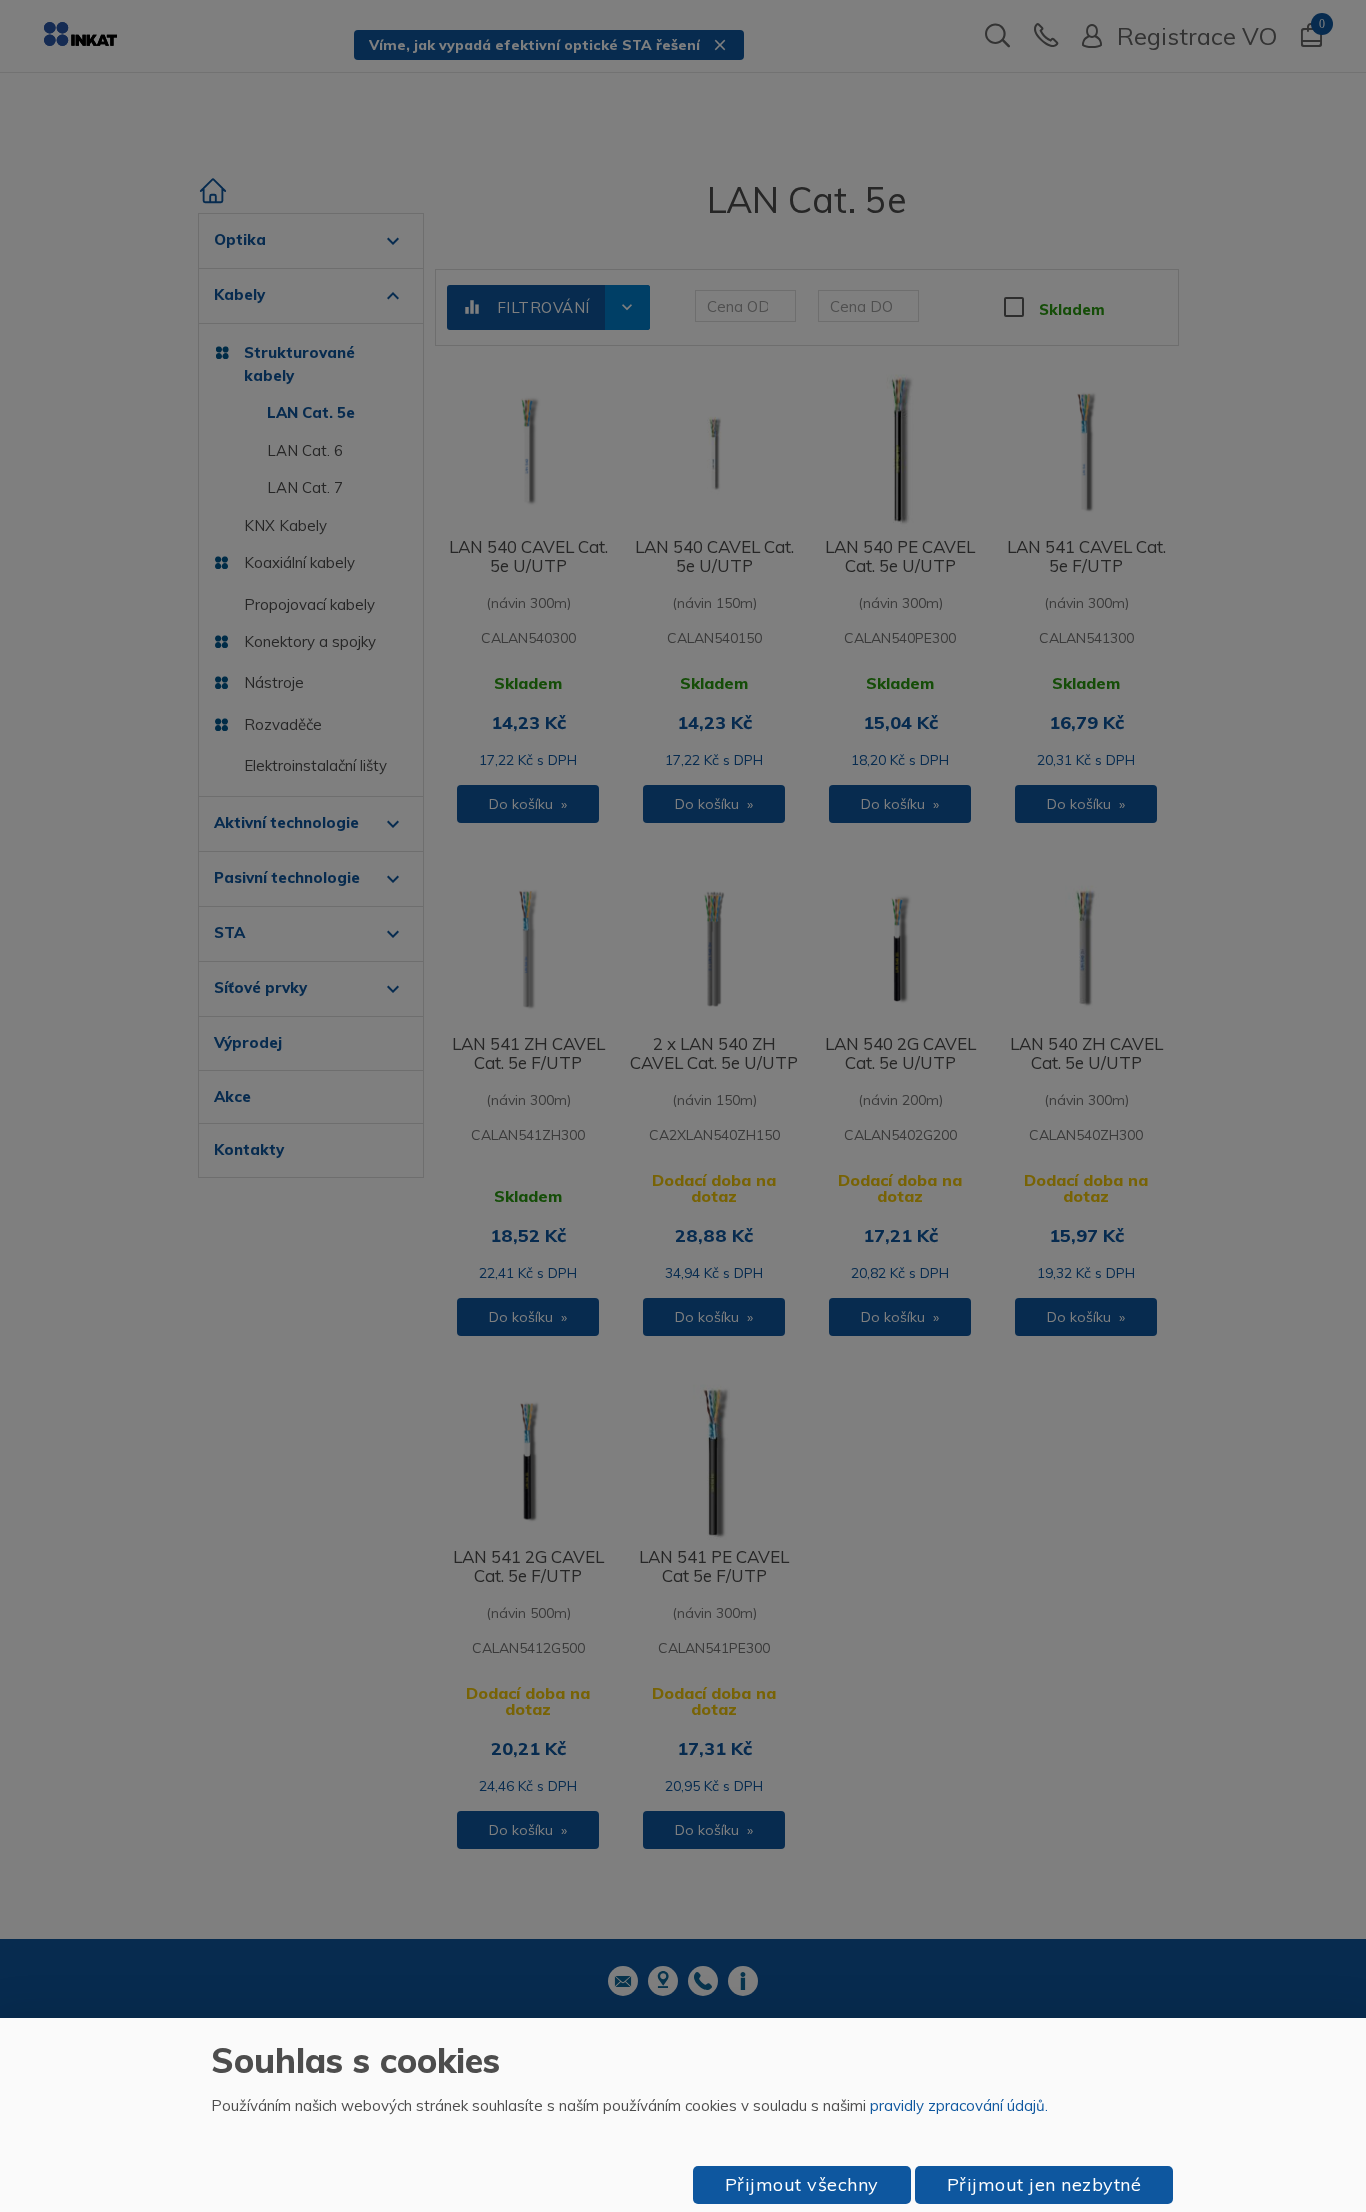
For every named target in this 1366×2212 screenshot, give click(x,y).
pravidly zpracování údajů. (959, 2105)
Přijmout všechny (802, 2184)
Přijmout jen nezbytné (1044, 2184)
